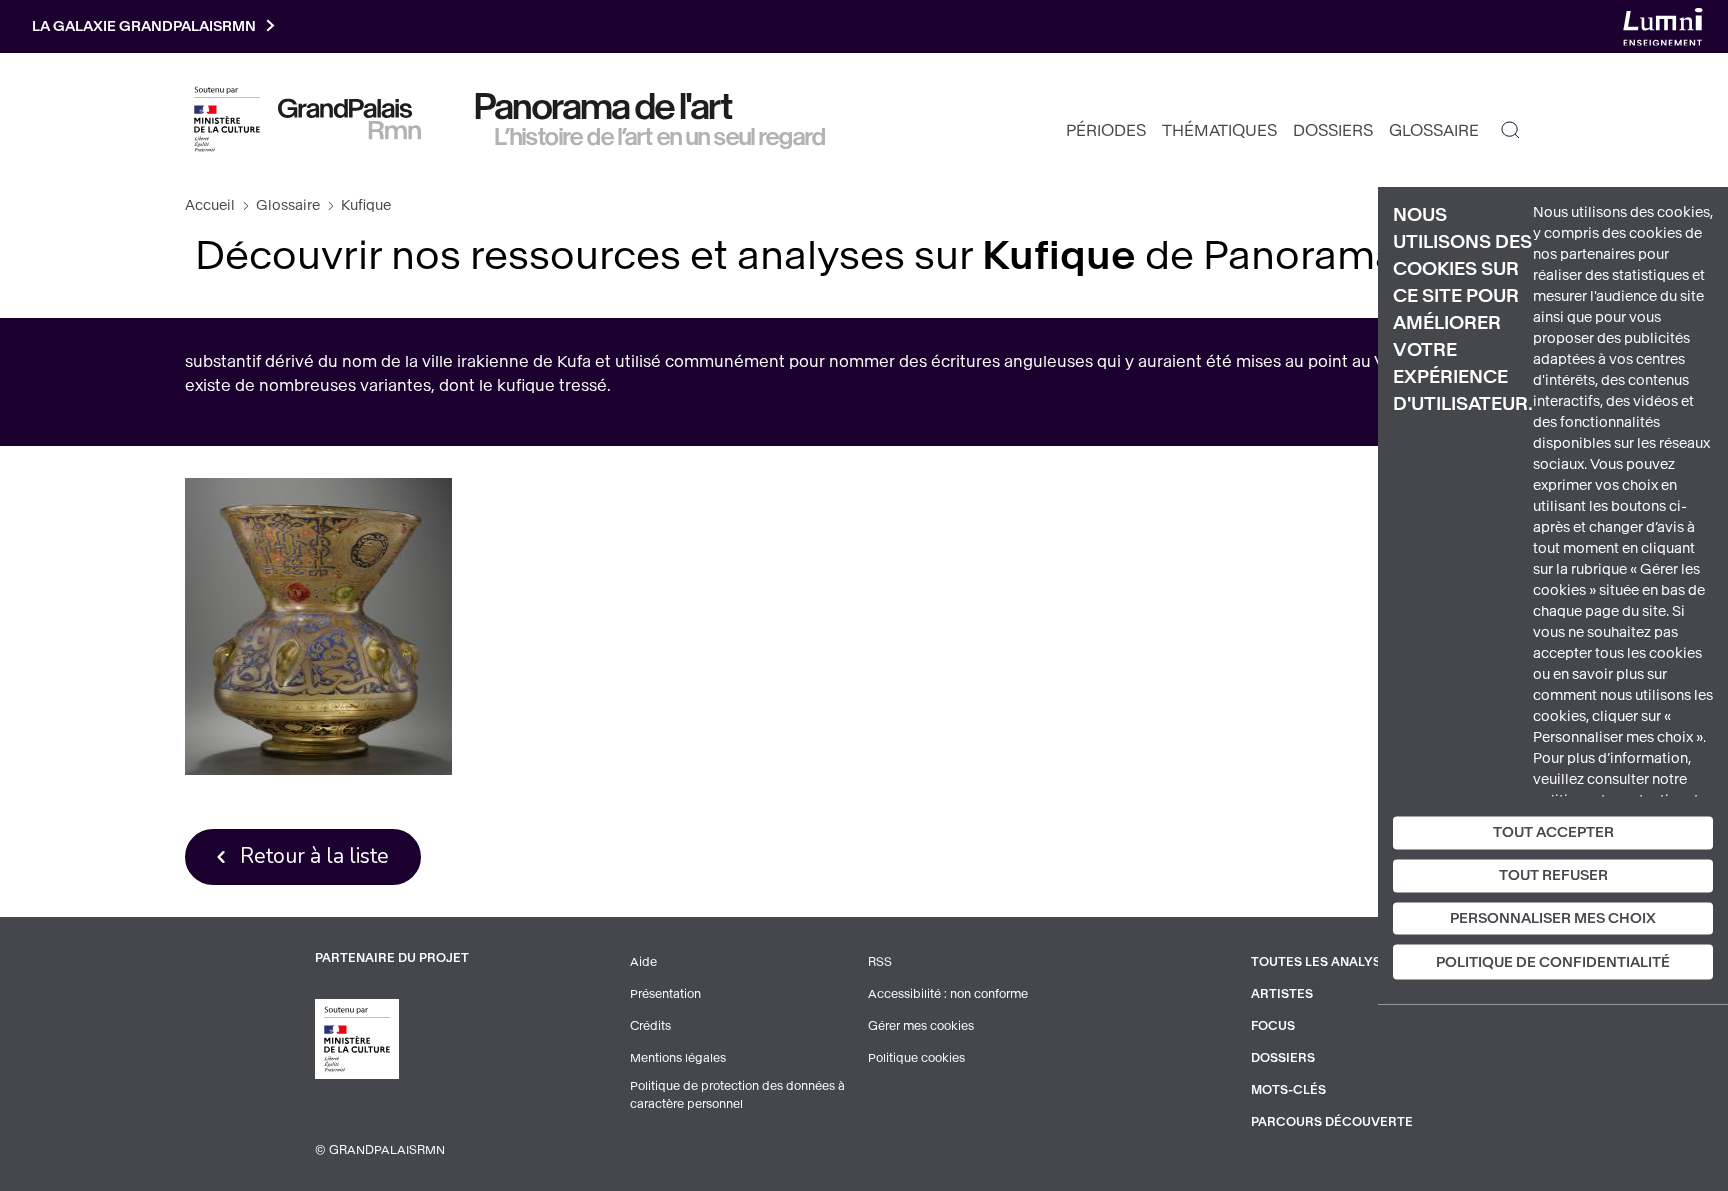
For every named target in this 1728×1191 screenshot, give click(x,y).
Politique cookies (916, 1058)
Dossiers (1333, 130)
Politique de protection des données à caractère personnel (737, 1095)
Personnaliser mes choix (1553, 917)
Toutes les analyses (1324, 962)
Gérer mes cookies (921, 1026)
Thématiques (1219, 130)
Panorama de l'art (604, 107)
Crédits (650, 1026)
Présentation (665, 994)
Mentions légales (678, 1058)
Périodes (1106, 130)
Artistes (1282, 994)
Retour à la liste (314, 856)
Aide (643, 962)
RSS (880, 962)
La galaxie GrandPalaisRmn (144, 26)
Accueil (210, 205)
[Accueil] (349, 119)
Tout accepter (1553, 832)
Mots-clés (1288, 1090)
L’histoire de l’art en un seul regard (660, 137)
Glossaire (1434, 130)
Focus (1273, 1026)
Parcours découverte (1332, 1122)
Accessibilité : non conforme (948, 994)
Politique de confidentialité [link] (1553, 962)
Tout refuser (1553, 874)
